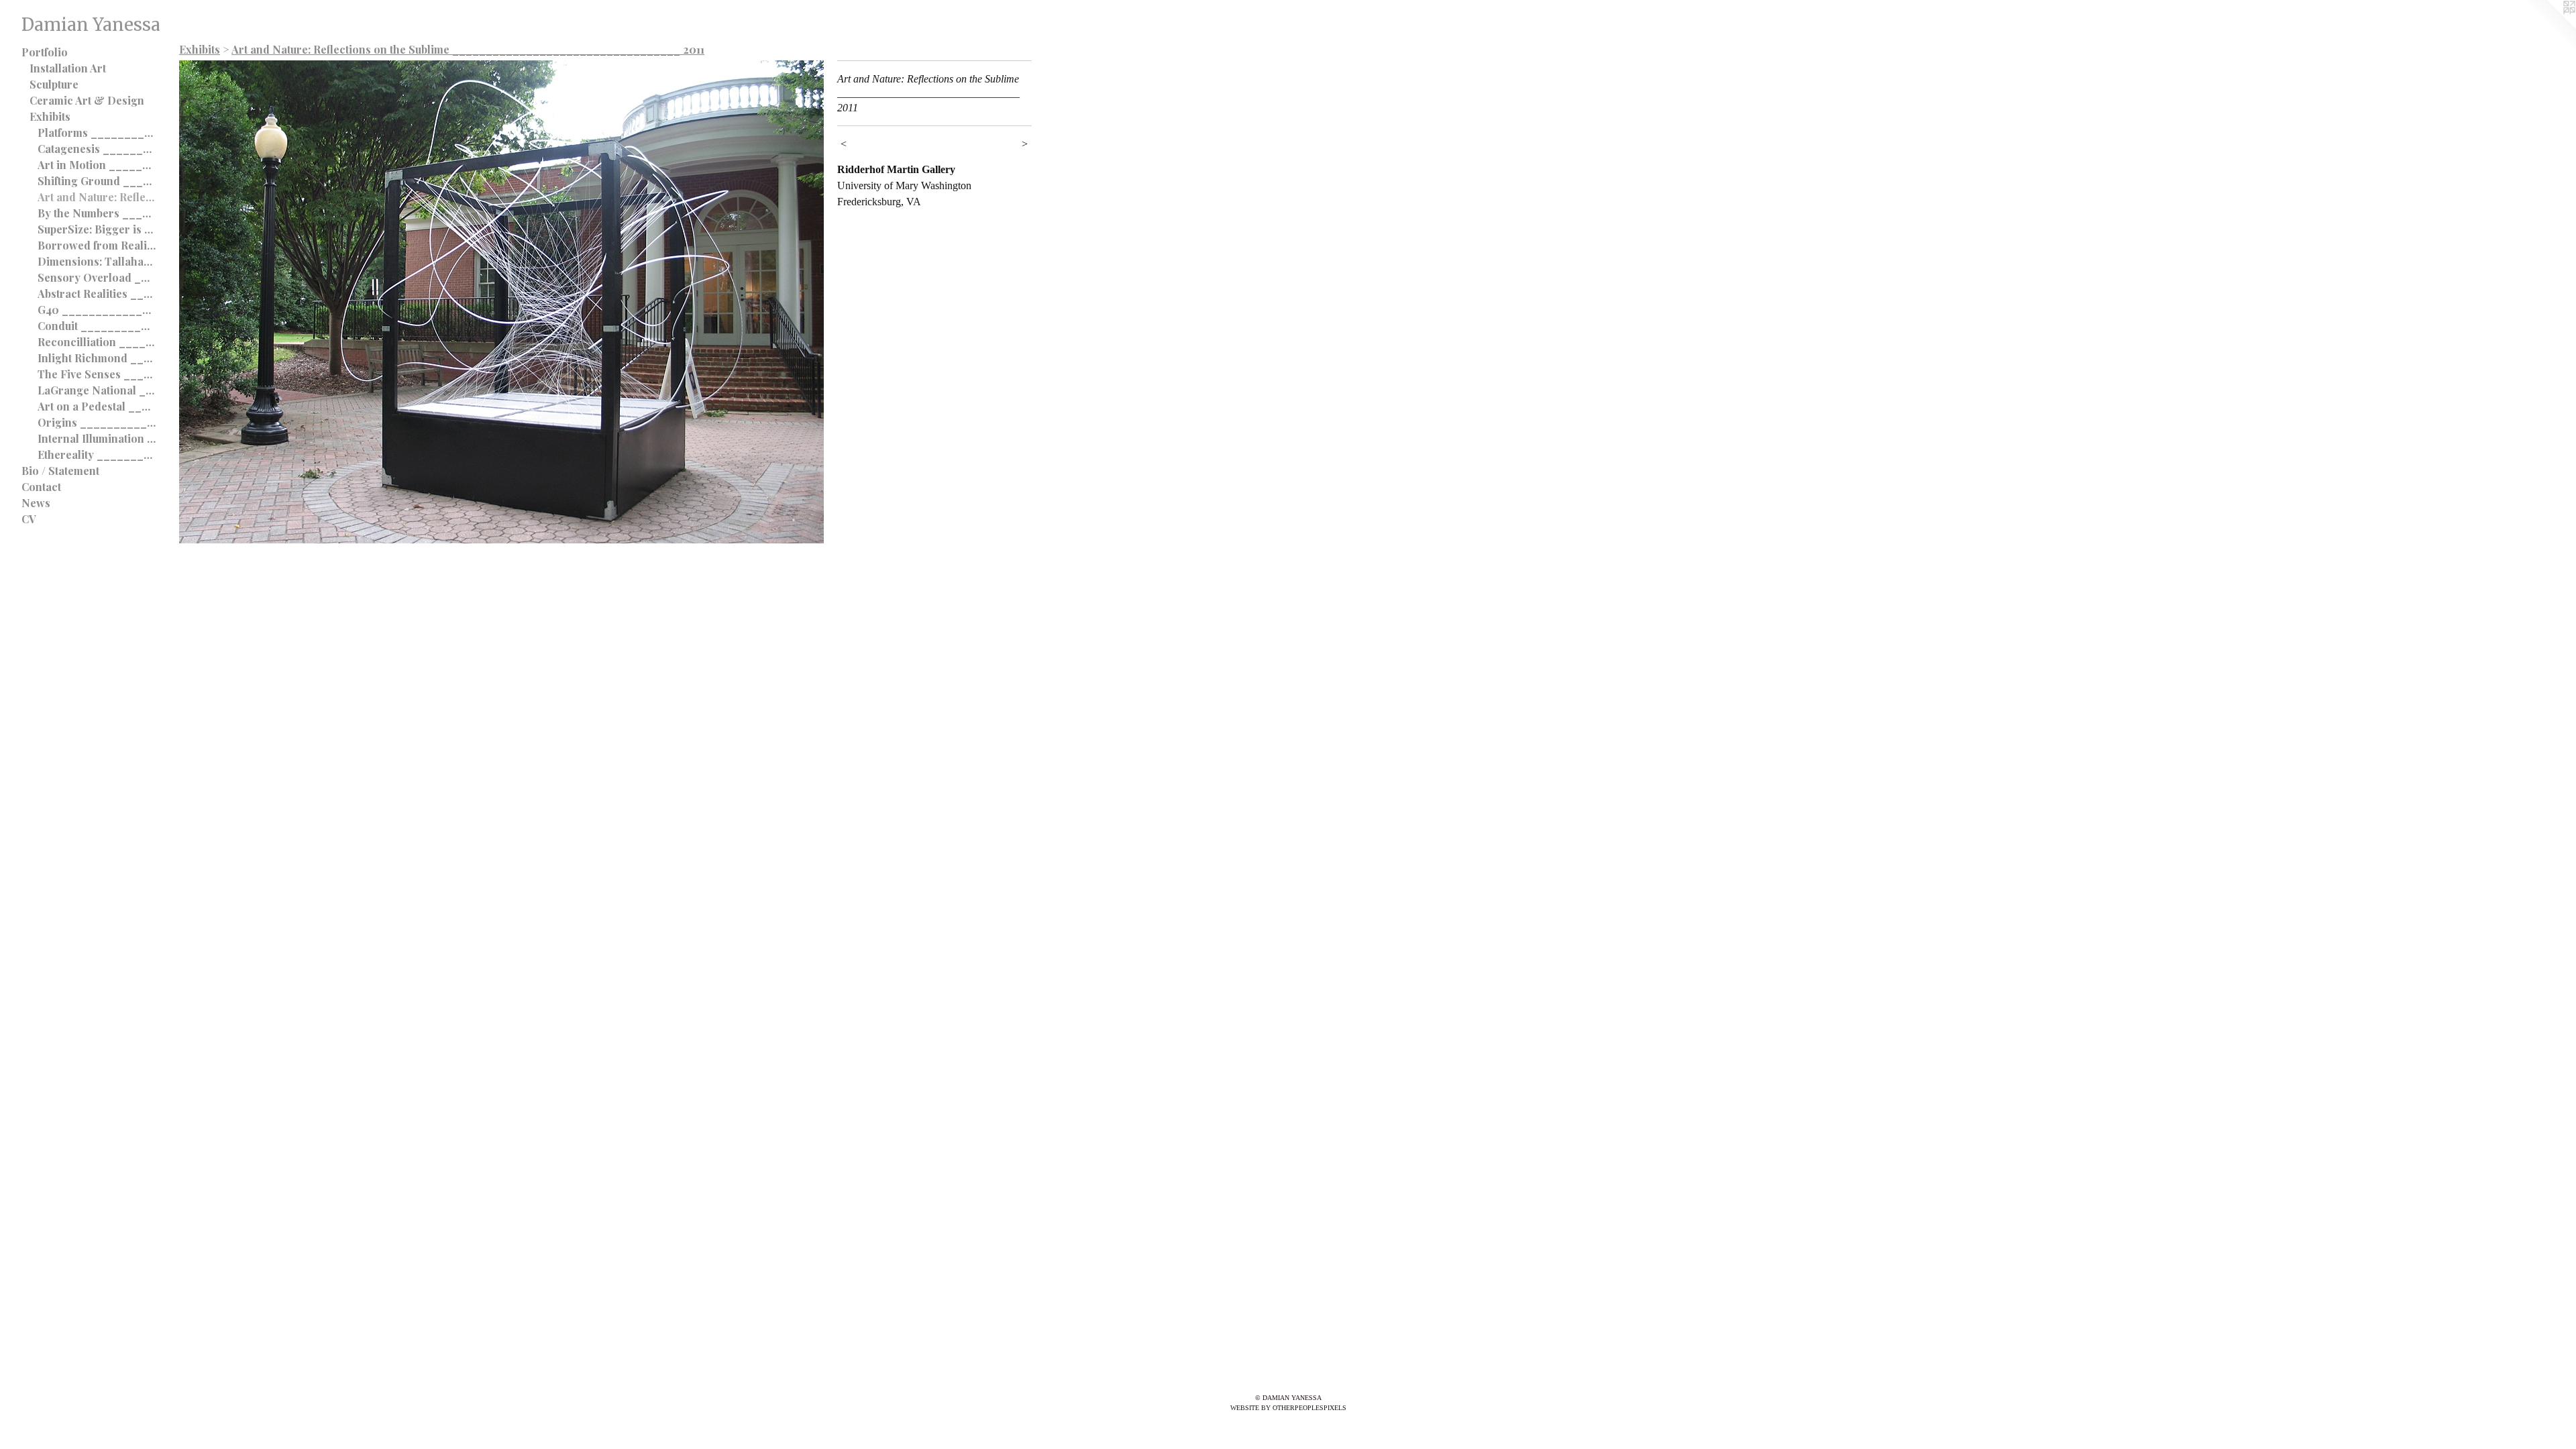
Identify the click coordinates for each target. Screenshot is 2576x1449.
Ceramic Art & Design (87, 100)
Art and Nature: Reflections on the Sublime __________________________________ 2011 (97, 197)
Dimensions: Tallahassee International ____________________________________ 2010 (97, 261)
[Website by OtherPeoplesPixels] (2549, 27)
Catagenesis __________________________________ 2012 (97, 149)
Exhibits (50, 116)
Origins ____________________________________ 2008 (97, 422)
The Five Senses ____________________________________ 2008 (97, 374)
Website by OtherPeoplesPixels (1288, 1408)
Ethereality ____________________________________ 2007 (97, 454)
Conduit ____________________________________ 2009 (97, 326)
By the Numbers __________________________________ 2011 (97, 213)
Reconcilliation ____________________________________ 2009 (97, 342)
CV (29, 519)
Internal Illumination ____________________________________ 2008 (97, 438)
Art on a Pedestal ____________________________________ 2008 (97, 406)
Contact (41, 487)
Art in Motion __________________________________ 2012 (97, 165)
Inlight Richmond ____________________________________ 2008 (97, 358)
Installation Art (68, 68)
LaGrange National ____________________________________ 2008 (97, 390)
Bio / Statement (60, 471)
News (36, 503)
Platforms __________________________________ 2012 (97, 132)
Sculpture (54, 84)
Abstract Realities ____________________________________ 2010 (97, 293)
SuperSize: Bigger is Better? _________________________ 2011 (97, 229)
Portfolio (45, 52)
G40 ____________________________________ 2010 (97, 310)
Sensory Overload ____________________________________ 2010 (97, 277)
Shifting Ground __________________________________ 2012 (97, 181)
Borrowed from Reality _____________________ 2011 (97, 245)
